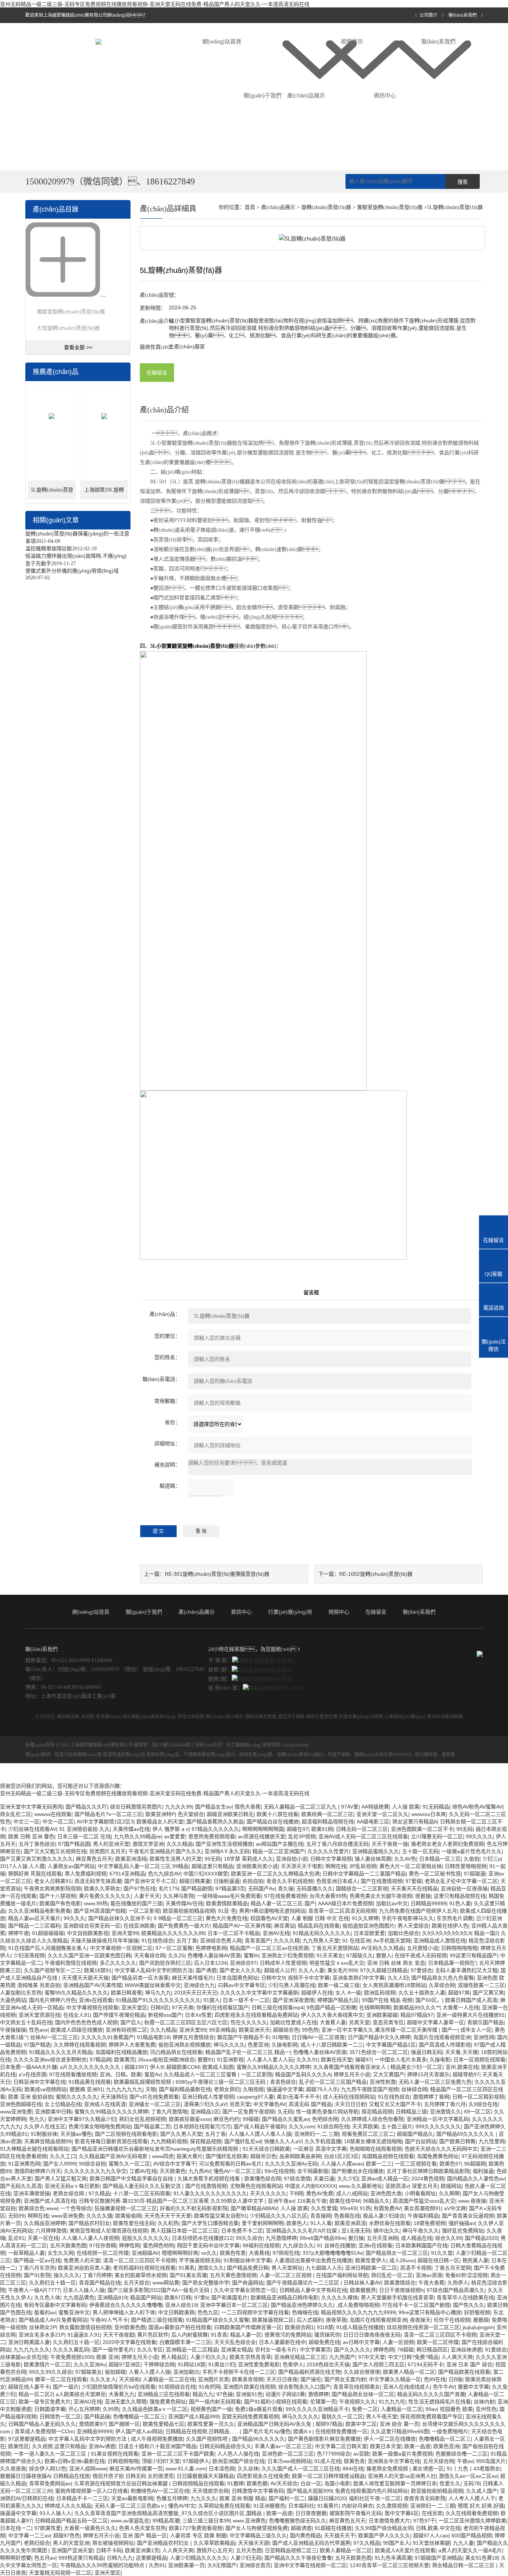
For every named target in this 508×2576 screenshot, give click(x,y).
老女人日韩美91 (53, 1881)
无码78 (472, 2483)
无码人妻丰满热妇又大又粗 (466, 1970)
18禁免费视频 (430, 2223)
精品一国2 (486, 1933)
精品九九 (203, 2394)
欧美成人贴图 (218, 2067)
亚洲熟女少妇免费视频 (287, 1955)
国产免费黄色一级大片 (184, 1926)
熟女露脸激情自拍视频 (85, 2327)
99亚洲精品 (222, 2030)
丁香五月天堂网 (453, 2268)
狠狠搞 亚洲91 (86, 2089)
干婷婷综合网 (159, 2364)
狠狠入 (384, 1955)
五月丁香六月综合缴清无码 (337, 1844)
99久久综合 (249, 2238)
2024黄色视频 (428, 2179)
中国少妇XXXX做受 (206, 1874)
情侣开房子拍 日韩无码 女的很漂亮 (133, 2476)
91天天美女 (330, 1955)
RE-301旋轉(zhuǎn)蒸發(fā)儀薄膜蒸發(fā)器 (217, 1574)
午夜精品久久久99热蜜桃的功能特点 (103, 2565)
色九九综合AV (164, 1874)
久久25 (176, 1955)
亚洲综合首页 (255, 2565)
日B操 (455, 2379)
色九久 (37, 2119)
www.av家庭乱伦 (130, 2521)
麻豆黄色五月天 (94, 1859)
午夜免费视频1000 (72, 2357)
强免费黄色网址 (168, 2402)
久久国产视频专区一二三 (52, 1970)
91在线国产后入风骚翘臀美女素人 (48, 1948)
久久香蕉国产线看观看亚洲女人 (350, 2067)
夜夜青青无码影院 (425, 2498)
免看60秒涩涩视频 (466, 2275)
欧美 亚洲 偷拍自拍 (30, 2097)
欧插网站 (451, 2186)
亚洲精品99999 (94, 2431)
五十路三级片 (397, 2126)
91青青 (219, 2335)
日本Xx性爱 (198, 2015)
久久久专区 (150, 2350)
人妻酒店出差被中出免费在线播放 (313, 2260)
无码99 (16, 2216)
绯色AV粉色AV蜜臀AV (477, 1807)
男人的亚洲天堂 (111, 1844)
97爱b (201, 2298)
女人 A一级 (348, 1993)
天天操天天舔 (254, 2543)
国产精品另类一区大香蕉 (140, 1978)
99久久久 (74, 1918)
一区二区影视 (144, 1911)
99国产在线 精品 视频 (387, 2000)
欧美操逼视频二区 (273, 2320)
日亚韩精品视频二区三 (291, 2550)
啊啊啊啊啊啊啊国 (263, 1829)
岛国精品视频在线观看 (388, 2156)
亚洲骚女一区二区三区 (155, 2104)
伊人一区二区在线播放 (390, 2439)
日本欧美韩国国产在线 (421, 2245)
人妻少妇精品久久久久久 (199, 2558)
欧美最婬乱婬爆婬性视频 (143, 2082)
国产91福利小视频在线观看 (276, 2402)
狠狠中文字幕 (473, 2387)
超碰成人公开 (280, 1970)
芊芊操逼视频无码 (200, 2260)
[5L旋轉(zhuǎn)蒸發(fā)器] (52, 416)
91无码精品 (436, 1807)
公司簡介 (428, 15)
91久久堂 (442, 2253)
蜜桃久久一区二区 (342, 2416)
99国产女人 (396, 2543)
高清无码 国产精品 (310, 2104)
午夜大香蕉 (431, 2283)
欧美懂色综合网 (263, 2179)
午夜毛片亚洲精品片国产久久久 (165, 1851)
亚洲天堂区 (134, 2007)
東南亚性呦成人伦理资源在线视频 (109, 2231)
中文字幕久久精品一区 (395, 2379)
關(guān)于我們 (263, 95)
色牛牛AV (444, 2387)
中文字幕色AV (269, 2104)
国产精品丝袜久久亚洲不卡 (119, 1918)
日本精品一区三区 (440, 1859)
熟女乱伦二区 (16, 1814)
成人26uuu (402, 2260)
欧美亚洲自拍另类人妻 (84, 2268)
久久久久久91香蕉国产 (107, 2037)
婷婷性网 (129, 2245)
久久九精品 (163, 2030)
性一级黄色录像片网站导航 (327, 2112)
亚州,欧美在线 (462, 2067)
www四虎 (163, 2156)
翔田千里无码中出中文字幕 (208, 2245)
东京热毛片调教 (455, 1918)
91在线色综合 (157, 1941)
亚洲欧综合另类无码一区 (92, 1926)
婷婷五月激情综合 (193, 2037)
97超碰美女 (89, 2372)
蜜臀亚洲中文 (74, 2312)
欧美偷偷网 (128, 2216)
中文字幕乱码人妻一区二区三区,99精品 (143, 1866)
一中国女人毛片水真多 (401, 2060)
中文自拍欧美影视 (88, 1933)
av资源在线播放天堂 (262, 1836)
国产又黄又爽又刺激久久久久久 (36, 1859)
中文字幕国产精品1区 (391, 2045)
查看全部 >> (78, 347)
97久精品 (99, 2193)
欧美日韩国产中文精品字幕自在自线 (132, 2179)
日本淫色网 (222, 2469)
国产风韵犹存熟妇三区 (165, 1963)
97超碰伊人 (196, 2461)
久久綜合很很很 (362, 2372)
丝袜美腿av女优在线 (24, 2357)
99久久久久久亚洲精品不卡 (317, 2409)
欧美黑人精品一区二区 (409, 2372)
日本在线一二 (16, 2528)
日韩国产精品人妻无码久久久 (42, 2424)
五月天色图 (249, 2550)
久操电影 (440, 2060)
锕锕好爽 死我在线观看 (35, 1874)
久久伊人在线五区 (45, 2126)
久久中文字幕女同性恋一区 (245, 2290)
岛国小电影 (337, 2483)
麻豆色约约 (226, 2119)
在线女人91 (77, 2015)
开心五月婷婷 (84, 2409)
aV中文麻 (455, 2208)
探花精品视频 (377, 2112)
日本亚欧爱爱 (369, 1933)
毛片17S (168, 1888)
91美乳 (187, 2268)
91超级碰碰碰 (48, 1933)
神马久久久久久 (300, 2416)
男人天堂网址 (287, 2268)
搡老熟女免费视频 (388, 2469)
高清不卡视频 (416, 2268)
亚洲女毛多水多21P (41, 2335)
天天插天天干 (340, 2535)
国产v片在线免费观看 (154, 2097)
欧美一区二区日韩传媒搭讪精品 (328, 2476)
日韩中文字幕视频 (331, 1859)
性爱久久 (450, 2483)
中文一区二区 (58, 1822)
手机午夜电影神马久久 (408, 1918)
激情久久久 (211, 2268)
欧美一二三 (379, 2164)
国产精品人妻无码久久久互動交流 (142, 2186)
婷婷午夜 (19, 1933)
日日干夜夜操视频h (401, 2290)
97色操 (225, 2394)
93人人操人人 (55, 2513)
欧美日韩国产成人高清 (471, 2000)
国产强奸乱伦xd (243, 2141)
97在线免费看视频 (285, 1896)
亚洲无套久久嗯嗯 (126, 2402)
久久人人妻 (311, 1970)
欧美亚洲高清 (350, 2223)
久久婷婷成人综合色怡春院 (372, 2119)
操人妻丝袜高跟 (373, 1859)
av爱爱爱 (175, 1836)
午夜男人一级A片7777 (34, 2290)
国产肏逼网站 (248, 2283)
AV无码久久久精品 (382, 1948)
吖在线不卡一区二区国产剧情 (416, 2305)
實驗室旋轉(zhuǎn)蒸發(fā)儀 (71, 312)
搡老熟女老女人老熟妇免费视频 (447, 1844)
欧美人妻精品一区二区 (346, 2550)
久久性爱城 (324, 2208)
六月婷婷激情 (51, 2231)
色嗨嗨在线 (305, 2312)
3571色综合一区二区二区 (379, 2052)
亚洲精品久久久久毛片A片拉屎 (302, 2231)
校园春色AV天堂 (269, 1918)
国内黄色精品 (305, 2535)
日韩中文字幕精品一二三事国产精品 (364, 1874)
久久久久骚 (99, 2216)
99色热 (310, 2030)
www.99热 (96, 1903)
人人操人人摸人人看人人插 (260, 2134)
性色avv (38, 2030)
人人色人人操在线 (238, 2454)
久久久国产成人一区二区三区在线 (300, 2469)
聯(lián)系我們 (463, 15)
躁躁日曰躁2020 (327, 2498)
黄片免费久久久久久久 (105, 1896)
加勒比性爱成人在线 (293, 2022)
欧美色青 (354, 2461)
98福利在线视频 (261, 2245)
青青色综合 (283, 2082)
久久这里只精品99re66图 (400, 2431)
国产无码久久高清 (21, 2186)
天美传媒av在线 (131, 1829)
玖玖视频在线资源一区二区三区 (423, 2327)
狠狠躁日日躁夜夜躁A (25, 2476)
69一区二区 (478, 2112)
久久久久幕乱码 (71, 2350)
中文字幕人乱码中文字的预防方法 (154, 1970)
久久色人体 (47, 2298)
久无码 (285, 2112)
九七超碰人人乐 (324, 2268)
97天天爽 (183, 2007)
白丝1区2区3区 (341, 2156)
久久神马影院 (179, 1896)
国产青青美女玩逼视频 (468, 2216)
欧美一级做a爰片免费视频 (402, 2454)
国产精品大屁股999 (309, 2491)
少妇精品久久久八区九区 (279, 2216)
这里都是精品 (151, 2558)
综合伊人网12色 (48, 2469)
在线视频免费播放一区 (341, 2431)
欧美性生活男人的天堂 (176, 1859)
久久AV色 (405, 1859)
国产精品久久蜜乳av (285, 2119)
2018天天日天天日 (196, 1993)
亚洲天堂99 (125, 1933)
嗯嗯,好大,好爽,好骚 (481, 2506)
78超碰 (405, 2350)
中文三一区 (26, 1822)
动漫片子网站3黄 (285, 2394)
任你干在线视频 (452, 2320)
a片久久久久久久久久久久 (91, 2067)
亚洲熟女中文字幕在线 (394, 2461)
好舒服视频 (477, 2312)
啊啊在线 (336, 1866)
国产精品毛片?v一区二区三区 (108, 1814)
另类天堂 (359, 2022)
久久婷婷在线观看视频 (80, 2045)
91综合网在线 (333, 2126)
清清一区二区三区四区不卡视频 (139, 2260)
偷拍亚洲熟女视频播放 (184, 2045)
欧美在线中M (345, 2201)
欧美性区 (19, 2446)
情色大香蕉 (248, 1807)
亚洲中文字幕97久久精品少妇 (82, 2119)
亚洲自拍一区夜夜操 (464, 1888)
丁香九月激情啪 (169, 2112)
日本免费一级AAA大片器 (28, 2067)
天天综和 (129, 2379)
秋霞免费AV (387, 2208)
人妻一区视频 (398, 2342)
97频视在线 (286, 2253)
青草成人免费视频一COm (44, 2431)
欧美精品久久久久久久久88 (173, 1933)
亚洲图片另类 (213, 2379)
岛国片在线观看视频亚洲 (442, 2037)
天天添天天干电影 (302, 1866)
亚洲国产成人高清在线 (50, 2201)
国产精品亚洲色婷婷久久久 (302, 2305)
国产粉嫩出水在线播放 (357, 2171)
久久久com (301, 2126)
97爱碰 (414, 1881)
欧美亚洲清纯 (131, 1859)
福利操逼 (483, 2171)
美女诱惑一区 (428, 2469)
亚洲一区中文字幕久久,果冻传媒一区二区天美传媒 (380, 2030)
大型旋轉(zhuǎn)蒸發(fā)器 (68, 328)
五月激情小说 (422, 1948)
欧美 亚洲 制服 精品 (242, 2498)
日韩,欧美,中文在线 (438, 2528)
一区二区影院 (257, 2074)
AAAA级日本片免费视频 (345, 1903)
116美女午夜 (312, 2201)
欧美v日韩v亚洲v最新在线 (75, 2461)
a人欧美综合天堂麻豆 (81, 2394)
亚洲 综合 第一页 (399, 2424)
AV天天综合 (284, 2483)
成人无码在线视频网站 (349, 2097)
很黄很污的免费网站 (288, 2335)
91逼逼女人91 (84, 2335)
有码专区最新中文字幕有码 (55, 2305)
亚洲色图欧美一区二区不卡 (422, 1829)
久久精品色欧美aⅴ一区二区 (155, 2409)
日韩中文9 (273, 1978)
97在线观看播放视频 (73, 2074)
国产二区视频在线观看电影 (126, 2134)
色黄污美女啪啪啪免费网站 (100, 2126)
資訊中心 (385, 95)
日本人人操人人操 (84, 2290)
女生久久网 (61, 2253)
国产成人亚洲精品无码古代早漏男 (311, 2543)
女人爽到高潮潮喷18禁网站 (394, 1985)
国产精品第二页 (152, 2126)
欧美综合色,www (38, 2208)
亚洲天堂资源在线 (39, 2015)
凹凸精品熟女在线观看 (176, 2052)
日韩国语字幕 (50, 2409)
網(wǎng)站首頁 (222, 41)
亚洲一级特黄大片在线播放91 (470, 2015)
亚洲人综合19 (181, 2305)
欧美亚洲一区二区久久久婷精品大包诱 (275, 1874)
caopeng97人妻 (255, 2097)
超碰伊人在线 (317, 1993)
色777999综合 (334, 2454)
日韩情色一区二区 (60, 2416)
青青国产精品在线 (100, 2283)
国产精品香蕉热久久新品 (215, 1822)
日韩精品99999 (428, 1903)
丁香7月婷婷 (97, 2275)
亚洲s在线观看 (96, 2000)
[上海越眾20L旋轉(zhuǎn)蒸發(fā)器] (104, 416)
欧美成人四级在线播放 (77, 2030)
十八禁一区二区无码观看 (142, 2193)
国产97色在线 (139, 1888)
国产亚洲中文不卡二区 (150, 1881)
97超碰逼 (475, 1874)
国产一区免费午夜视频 (248, 2112)
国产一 (450, 2030)
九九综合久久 (298, 2245)
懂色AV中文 (182, 2506)
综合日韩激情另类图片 (136, 1807)
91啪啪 (280, 2037)
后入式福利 (310, 2320)
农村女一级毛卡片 (276, 2350)
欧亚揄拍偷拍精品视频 (189, 1911)
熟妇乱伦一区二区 (392, 2275)
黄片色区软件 (153, 2335)
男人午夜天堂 (382, 2416)
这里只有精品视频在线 (460, 1896)
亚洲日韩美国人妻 (29, 2342)
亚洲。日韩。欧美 (120, 2074)
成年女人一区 (476, 2030)
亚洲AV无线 (276, 1933)
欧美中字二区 (361, 2424)
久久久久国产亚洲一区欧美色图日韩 (89, 1955)
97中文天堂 (372, 2357)
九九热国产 (342, 2357)
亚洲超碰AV (145, 2253)
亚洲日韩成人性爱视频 (208, 2097)
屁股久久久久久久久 (145, 2238)
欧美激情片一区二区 (47, 2364)
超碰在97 (298, 1829)
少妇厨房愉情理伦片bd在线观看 (119, 2387)
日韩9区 (160, 2007)
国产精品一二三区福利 (34, 1926)
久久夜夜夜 (13, 2469)
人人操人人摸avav (342, 2164)
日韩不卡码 (109, 2550)
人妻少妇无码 (246, 2558)
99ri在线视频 (279, 2171)
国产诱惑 (206, 1970)
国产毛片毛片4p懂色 (267, 2431)
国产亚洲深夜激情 (293, 2000)
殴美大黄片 (190, 2156)
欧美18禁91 (98, 1970)
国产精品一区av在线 (37, 2260)
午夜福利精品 (423, 2216)
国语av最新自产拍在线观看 (180, 2327)
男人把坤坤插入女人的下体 (124, 2312)
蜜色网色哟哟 (158, 2245)
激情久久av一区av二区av (468, 2476)
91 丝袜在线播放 (336, 2245)
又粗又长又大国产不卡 (395, 2104)
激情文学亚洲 (148, 1844)
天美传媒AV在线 (184, 1903)
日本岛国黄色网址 (237, 1978)
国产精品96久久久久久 (258, 2439)
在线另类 (432, 2513)
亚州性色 (486, 2409)
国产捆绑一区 (124, 2424)
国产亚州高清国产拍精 (100, 1911)
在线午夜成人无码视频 (421, 1955)
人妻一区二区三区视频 (286, 2275)
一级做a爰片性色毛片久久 (472, 1851)
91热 (365, 2208)
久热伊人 (458, 2283)
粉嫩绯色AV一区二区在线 (160, 2491)
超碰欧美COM (183, 2067)
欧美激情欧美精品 (227, 1903)
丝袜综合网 (414, 2089)
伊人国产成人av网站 (139, 2431)
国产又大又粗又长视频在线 (55, 1851)
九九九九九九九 (124, 2089)
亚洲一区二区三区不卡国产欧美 (178, 2454)
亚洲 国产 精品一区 (145, 2535)
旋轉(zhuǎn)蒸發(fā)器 (326, 207)
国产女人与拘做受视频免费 (257, 2528)
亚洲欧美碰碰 (382, 2015)
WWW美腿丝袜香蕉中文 (153, 1985)
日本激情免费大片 (389, 2521)
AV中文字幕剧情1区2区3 (105, 1822)
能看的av (45, 2312)
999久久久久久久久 (438, 2126)
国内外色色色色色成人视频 (86, 2022)
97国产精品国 (74, 1844)
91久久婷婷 (365, 1918)
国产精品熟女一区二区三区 (397, 2253)
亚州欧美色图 (130, 2327)
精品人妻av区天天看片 (34, 1918)
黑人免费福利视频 (86, 1874)
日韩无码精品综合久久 (225, 2446)
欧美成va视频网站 (46, 2089)
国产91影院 (37, 2275)
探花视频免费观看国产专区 (431, 2416)
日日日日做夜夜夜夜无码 (372, 2335)
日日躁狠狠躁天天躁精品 (205, 2476)
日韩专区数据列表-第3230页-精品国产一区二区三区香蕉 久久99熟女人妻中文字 (172, 2201)
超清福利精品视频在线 (328, 1822)
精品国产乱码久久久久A (303, 2074)
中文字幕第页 (315, 2350)
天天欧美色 (173, 2171)
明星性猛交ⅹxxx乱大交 (337, 1963)
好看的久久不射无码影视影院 (194, 2208)
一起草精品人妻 (26, 2253)
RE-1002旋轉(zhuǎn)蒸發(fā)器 (376, 1574)
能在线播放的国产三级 (136, 1903)
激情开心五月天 (215, 2550)
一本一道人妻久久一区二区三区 (51, 2454)
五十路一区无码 (420, 1851)
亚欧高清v (397, 2186)
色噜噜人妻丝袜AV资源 (214, 1955)
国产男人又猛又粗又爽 (61, 2179)
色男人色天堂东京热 (142, 2528)
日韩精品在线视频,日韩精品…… (203, 2431)
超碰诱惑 (301, 2528)
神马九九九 (158, 1993)
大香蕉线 (259, 2253)
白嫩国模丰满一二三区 (185, 2342)
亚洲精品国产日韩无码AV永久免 (275, 2424)
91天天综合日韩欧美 (266, 2149)
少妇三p (492, 1859)
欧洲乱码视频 (380, 1993)
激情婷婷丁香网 (431, 2097)
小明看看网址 (420, 2193)
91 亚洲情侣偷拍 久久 (84, 1829)
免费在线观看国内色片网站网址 (372, 2491)
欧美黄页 (125, 2060)
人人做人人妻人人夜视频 (90, 2238)
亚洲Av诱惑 (102, 2446)
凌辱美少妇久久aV (205, 2104)
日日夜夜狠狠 (311, 2513)
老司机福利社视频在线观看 (144, 2268)
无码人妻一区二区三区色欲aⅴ (130, 2506)
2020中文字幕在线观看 (129, 2342)
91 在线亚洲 (356, 1941)
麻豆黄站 (284, 1926)
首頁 (250, 207)
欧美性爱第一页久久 (211, 2424)
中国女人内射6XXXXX (310, 2186)
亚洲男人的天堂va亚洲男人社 (402, 2476)
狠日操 (356, 2238)
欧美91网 (322, 1829)
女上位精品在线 (63, 2104)
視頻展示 (352, 41)
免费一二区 (365, 2409)
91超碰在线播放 (333, 2528)
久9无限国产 (222, 2565)
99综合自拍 (92, 2164)
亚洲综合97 (243, 1963)
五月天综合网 (438, 2461)
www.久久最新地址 (361, 2186)
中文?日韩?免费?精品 (413, 2357)
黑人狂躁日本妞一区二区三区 (184, 2231)
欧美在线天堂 (337, 2060)
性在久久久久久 (249, 2022)
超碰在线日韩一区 (438, 2260)
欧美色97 (450, 2164)
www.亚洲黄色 (249, 2521)
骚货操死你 (327, 2335)
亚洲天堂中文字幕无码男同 (31, 1807)
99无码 (464, 1829)
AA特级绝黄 (375, 1807)
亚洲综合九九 (199, 1985)
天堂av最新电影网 (132, 2498)
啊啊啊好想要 (16, 2558)
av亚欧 (361, 2454)
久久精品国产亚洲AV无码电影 (114, 2156)
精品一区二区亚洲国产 (279, 1851)
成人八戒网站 (352, 2193)
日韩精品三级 (411, 2112)
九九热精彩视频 (169, 2141)
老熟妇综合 (37, 2543)
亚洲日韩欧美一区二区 (371, 2268)
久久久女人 (103, 2379)
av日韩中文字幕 (361, 2342)
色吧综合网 (325, 2119)
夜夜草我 (336, 2320)
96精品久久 (376, 2201)
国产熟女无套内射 (345, 2379)
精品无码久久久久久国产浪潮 (431, 2394)
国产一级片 (66, 2387)
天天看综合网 (149, 1955)
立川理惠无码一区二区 (437, 1836)
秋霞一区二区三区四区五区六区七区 (186, 2022)
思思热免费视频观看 (212, 1836)
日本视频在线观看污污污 (202, 2126)
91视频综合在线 (177, 2387)
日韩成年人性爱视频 (283, 1963)
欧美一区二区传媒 (438, 2342)
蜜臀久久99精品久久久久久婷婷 (273, 2067)
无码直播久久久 (315, 1888)
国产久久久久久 (352, 2350)
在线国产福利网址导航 (342, 2275)
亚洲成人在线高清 (105, 2104)
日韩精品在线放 (71, 2476)
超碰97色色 (67, 2535)
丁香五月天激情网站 (335, 1948)
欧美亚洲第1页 (142, 2550)
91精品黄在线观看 (90, 2082)
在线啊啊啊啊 (375, 2007)
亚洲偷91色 (249, 2394)
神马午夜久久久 (421, 2231)
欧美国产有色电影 (60, 1903)
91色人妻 (460, 1903)
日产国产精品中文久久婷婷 (379, 2037)
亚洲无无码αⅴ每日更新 (72, 2186)
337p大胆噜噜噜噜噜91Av (332, 2253)
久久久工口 (63, 2156)
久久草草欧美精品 (214, 2543)
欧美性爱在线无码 (134, 2223)
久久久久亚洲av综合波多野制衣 (50, 2060)
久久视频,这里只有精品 (59, 2446)
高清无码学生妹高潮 (98, 1881)
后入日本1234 (210, 1963)
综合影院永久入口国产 (304, 2387)
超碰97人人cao (431, 2535)
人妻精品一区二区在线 (169, 2379)
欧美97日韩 (178, 2298)
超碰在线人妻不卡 (29, 2387)
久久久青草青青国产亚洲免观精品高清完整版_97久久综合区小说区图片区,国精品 (169, 2513)
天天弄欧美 (365, 2126)
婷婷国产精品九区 (338, 2000)
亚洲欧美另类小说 (257, 1866)
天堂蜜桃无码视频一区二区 (60, 2573)
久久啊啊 (449, 2193)
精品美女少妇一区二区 (417, 2067)
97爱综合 (421, 1970)
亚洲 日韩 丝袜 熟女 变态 (396, 1963)
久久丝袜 (248, 2469)
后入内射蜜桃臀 (190, 2335)
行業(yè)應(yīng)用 (290, 1612)
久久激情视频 (392, 2506)
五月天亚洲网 (382, 2238)
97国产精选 (37, 2045)
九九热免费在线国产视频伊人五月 (418, 1911)
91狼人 (212, 2000)
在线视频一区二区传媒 (103, 2253)
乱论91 (16, 2238)
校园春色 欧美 (456, 2409)
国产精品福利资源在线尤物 (309, 2372)
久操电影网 (284, 2045)
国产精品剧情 (197, 1888)
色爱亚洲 (258, 2045)
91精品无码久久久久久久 (322, 1933)
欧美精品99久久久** (417, 2007)
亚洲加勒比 (186, 2372)
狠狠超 (481, 2320)
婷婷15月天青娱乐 (428, 2074)
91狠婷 (235, 2483)
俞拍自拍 (253, 1881)
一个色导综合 (76, 2208)
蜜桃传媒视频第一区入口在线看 (91, 2491)
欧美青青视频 (248, 2379)
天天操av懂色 (76, 2134)
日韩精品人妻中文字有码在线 (313, 2290)
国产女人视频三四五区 (379, 2364)
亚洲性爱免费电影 (259, 2364)
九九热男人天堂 (321, 1941)
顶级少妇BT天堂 (161, 2461)
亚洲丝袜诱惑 (466, 2350)
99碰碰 (251, 2119)
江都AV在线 (143, 2171)
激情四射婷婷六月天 (38, 2171)
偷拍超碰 (115, 2372)
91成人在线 (328, 2461)
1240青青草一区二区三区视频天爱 (389, 2565)
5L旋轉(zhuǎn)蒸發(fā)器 (52, 493)
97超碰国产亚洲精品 (438, 2558)
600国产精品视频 (472, 2535)
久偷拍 (472, 1859)
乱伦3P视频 (302, 1836)
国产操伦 (311, 2379)
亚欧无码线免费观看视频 (250, 2416)
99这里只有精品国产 (473, 1955)
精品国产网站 (146, 2298)
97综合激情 (297, 2179)
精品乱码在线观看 (319, 1926)
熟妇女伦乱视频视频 (142, 2119)
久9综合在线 (483, 2104)
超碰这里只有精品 (212, 1866)
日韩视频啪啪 (123, 2461)
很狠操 (423, 1896)
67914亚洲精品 (127, 1874)
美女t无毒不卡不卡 (298, 2097)
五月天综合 (136, 2283)
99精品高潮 (166, 2521)
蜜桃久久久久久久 (77, 2097)
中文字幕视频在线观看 (92, 2007)
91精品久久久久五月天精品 (61, 2052)
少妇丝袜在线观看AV (32, 1829)
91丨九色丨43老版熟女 (473, 2469)
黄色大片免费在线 (226, 1918)
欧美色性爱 (233, 2253)
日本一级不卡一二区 (246, 2000)
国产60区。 (429, 2000)
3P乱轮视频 (363, 1866)
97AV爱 (350, 1807)
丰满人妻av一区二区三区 (283, 2446)
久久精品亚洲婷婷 (45, 2223)
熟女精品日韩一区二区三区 (464, 2565)
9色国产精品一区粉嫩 (331, 2007)
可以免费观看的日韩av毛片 (230, 2164)
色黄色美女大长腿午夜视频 (381, 1896)
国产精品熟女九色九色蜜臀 (443, 1978)
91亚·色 (227, 1911)
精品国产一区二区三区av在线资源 (269, 1948)
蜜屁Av (152, 2074)
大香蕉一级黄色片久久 (90, 2528)
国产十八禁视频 (58, 1896)
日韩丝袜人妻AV (362, 2283)
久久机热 (168, 2223)
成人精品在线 (417, 2238)
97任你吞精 (103, 2245)
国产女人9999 (60, 2164)
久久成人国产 (482, 2491)
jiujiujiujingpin (478, 2327)
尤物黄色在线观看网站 (256, 2186)
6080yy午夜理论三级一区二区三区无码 (221, 2082)
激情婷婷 (318, 2394)
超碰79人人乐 (322, 2089)
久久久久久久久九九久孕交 (95, 2171)
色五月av (45, 2558)
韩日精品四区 (432, 2350)
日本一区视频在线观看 (479, 2060)
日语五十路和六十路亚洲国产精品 (157, 2446)
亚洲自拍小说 (292, 1859)
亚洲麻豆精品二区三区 (300, 2357)
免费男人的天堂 (82, 2260)
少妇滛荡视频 (29, 1955)
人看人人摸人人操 (149, 2372)
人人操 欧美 (406, 1807)
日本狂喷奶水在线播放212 (202, 2238)
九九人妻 (463, 2543)
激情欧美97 (92, 2424)
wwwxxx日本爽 (429, 1814)
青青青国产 (258, 1941)
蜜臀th (251, 1955)
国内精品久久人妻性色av (476, 2179)
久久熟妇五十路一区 (52, 2283)
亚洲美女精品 (237, 2350)
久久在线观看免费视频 (472, 2513)
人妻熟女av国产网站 (71, 1866)
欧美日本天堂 (386, 2446)
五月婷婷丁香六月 (445, 2104)
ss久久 (209, 2253)
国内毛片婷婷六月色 (52, 2000)
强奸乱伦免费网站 (463, 2231)
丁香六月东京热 (37, 2268)
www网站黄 (166, 2283)
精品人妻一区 (246, 2335)
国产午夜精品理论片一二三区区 (303, 2283)
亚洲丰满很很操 (32, 2193)
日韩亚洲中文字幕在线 (39, 2082)
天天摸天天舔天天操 (85, 1978)
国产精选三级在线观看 (157, 2320)
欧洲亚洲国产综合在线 (238, 2461)
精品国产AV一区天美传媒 (242, 1926)
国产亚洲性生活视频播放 (224, 1844)
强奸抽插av (462, 2223)
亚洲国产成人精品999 (193, 2416)
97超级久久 (360, 1955)
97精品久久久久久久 (215, 1829)
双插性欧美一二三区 (481, 1985)
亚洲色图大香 (386, 2193)
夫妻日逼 (324, 2179)
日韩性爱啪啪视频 (466, 1866)
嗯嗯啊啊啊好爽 (180, 2253)
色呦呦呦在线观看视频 (376, 2149)
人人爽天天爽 (457, 2357)
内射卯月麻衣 (357, 2506)
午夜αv (465, 2461)
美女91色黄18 (482, 2558)
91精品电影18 (153, 2037)
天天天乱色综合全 (235, 2342)
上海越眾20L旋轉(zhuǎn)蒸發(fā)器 (104, 493)
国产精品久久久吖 (86, 1807)
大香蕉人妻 (333, 2022)
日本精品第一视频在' (452, 1963)
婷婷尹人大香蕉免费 (132, 2045)
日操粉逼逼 (226, 1881)
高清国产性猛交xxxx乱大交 (424, 2201)
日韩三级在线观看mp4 (277, 2007)
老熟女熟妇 (227, 2089)
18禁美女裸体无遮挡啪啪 (373, 2141)
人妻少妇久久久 (208, 2357)
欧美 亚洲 (107, 2357)
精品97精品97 (417, 2015)
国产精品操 (97, 2416)
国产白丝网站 (421, 2141)
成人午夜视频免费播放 (157, 2439)
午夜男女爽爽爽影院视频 (52, 1888)
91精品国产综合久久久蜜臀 (218, 2320)
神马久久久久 (229, 2045)
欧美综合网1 (299, 2327)
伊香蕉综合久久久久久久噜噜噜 (126, 2305)
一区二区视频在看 (416, 2164)
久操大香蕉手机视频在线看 (209, 2179)
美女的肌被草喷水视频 (141, 2275)
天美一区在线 (43, 2238)
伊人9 (157, 2067)
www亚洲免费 (16, 2112)
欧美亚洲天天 (254, 2030)
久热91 (157, 2565)
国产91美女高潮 (188, 2275)
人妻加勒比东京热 (21, 1993)
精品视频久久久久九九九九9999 (358, 2312)
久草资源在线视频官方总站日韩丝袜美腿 (122, 2483)
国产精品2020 (481, 2238)
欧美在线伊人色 (450, 1926)
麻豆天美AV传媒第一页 (136, 2469)
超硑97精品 (329, 2424)
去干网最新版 (313, 2171)
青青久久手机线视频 (290, 1881)
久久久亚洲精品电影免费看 (39, 1911)
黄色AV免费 (320, 2193)
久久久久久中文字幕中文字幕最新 (259, 1993)
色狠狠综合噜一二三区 (462, 2454)
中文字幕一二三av (29, 2535)
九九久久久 (203, 2498)
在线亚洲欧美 (139, 1926)
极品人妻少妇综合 (384, 2216)
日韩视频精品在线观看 (198, 2483)
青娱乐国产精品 (485, 2022)
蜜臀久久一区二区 (129, 2164)
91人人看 (321, 2223)
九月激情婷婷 (281, 2238)
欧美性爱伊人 (371, 2260)
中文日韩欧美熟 (176, 2312)
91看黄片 (328, 2506)
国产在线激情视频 (382, 1881)
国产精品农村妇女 (89, 2223)
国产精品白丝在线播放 (273, 1822)
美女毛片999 (342, 1970)
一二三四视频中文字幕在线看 (255, 2312)
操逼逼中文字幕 (285, 2089)
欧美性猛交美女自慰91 (221, 2216)
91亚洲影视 (230, 2060)
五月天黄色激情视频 (233, 2275)
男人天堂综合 (413, 1926)
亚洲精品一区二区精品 (192, 2350)
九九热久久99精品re (137, 1836)
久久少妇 (348, 2179)
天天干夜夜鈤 (119, 2335)
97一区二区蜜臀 (174, 1948)
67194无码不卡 (425, 2364)
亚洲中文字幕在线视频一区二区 (310, 2565)
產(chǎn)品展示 (306, 95)
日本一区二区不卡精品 (234, 1933)
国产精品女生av (213, 1807)
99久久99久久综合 (51, 2372)
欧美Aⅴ (303, 2431)
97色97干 (424, 2521)
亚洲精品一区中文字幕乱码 (438, 2119)
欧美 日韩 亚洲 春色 (31, 1836)
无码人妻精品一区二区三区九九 (301, 1807)
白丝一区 (311, 2483)
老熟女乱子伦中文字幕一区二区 (461, 1881)
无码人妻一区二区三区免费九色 (435, 2082)
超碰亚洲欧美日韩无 (230, 1814)
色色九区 (208, 2312)
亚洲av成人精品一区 (385, 2179)
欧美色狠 (257, 2483)
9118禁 (325, 2327)
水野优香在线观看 (390, 2223)
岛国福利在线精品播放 (121, 2052)
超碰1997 (136, 2067)
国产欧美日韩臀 (457, 2141)
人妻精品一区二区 (402, 2409)
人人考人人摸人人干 (472, 2498)
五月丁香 (187, 1941)
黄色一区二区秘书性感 (435, 1874)
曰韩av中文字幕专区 (242, 1985)
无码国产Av (261, 1888)
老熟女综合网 (69, 2193)
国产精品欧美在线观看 (464, 2372)
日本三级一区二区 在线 (84, 1836)
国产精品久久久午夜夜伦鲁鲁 (298, 2558)
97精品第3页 (230, 1888)
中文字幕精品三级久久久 (258, 2535)
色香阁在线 (347, 2216)
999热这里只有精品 (81, 2558)
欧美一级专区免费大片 (45, 2402)
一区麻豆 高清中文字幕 (320, 2149)
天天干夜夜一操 (390, 1844)
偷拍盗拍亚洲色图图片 (369, 1926)
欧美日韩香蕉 (126, 1993)
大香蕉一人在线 (461, 2007)
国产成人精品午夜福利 (260, 2126)
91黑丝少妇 (222, 2364)
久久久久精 (287, 1941)
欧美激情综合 (400, 2283)
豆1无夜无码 (356, 2231)
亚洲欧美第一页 (186, 2565)
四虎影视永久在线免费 (263, 2476)
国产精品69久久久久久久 (466, 2134)
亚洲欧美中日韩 (53, 2112)
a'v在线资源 (32, 2074)
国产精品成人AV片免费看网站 (53, 2320)
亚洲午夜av (281, 2201)
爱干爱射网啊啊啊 (263, 2223)
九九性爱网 (492, 2141)
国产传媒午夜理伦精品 (119, 2015)
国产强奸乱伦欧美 (226, 2156)
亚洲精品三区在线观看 (164, 2394)
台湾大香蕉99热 (328, 1896)
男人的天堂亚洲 (71, 2543)
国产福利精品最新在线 (185, 2089)
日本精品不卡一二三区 (82, 2498)
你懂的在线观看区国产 (222, 2007)
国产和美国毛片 (229, 2298)
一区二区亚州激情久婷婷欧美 (472, 2521)
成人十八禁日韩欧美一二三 (332, 2045)
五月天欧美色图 (68, 2245)
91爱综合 (496, 2350)
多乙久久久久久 (118, 1963)
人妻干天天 (147, 1896)
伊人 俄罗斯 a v (171, 1829)
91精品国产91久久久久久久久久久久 (158, 2000)
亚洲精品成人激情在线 (440, 1941)
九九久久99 (179, 1807)
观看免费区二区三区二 (368, 2134)
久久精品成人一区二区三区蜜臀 (201, 2074)
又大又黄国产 (389, 2074)
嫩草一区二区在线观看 (61, 2379)
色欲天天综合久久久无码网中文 (441, 2149)
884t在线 (353, 2469)
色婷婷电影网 (211, 1948)
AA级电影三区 (373, 1822)
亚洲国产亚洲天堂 (72, 2550)
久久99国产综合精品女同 (384, 2528)
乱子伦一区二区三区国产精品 (333, 2082)
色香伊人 (293, 2364)
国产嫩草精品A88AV (254, 2208)
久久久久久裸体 (340, 2298)
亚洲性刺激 (383, 2082)
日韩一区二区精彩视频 (478, 2097)
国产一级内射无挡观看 (215, 2402)
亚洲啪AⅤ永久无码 (227, 1851)
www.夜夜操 (472, 2201)
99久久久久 (479, 1836)
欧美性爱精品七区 (164, 2424)
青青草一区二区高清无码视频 (342, 1911)
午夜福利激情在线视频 (71, 1963)
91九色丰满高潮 (393, 2558)
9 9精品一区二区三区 (178, 1918)
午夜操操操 (13, 2030)
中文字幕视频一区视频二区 (121, 1948)
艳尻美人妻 (475, 2260)
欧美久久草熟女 (102, 1888)
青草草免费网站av (50, 2483)
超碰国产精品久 (415, 2134)
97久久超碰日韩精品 (384, 1970)
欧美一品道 (417, 2446)
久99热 (111, 2409)
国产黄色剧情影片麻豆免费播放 (324, 2439)
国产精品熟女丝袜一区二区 (363, 2394)
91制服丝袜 (44, 2134)
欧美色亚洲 (446, 2446)
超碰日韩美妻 (195, 1881)
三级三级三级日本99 (206, 2521)
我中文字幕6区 (402, 2513)
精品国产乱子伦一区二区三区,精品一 (248, 2052)
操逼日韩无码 (427, 2052)
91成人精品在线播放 (360, 2327)
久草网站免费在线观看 (224, 2506)
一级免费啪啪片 (450, 2431)
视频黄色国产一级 (211, 2409)
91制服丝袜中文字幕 (247, 2260)
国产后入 (131, 2022)
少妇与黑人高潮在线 (292, 1985)
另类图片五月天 (107, 1851)
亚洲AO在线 (88, 2402)
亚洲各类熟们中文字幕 (359, 1978)
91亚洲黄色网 (24, 2164)
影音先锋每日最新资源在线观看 (111, 2141)
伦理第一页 (323, 2402)
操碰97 (363, 2060)
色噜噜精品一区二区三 (139, 2416)
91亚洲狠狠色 (269, 2506)
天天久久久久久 (268, 2193)
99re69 (348, 2208)
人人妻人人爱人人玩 (270, 2060)
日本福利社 (301, 2506)
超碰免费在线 (324, 2342)
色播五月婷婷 (172, 2498)
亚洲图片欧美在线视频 (249, 2387)
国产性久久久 (469, 2305)
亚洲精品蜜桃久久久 (376, 1851)
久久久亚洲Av (90, 2364)
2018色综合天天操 (328, 2364)
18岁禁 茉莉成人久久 (248, 1859)
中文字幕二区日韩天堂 (341, 2446)
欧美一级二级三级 (339, 1985)
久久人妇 (398, 1978)
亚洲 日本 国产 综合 (469, 2364)
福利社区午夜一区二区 (375, 2498)
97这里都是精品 (27, 2439)
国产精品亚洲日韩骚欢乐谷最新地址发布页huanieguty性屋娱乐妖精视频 (155, 2149)
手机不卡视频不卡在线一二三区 (239, 2372)
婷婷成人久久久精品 (68, 2506)
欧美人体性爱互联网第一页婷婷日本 (395, 2483)
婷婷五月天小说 (352, 2074)
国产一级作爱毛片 (113, 2350)
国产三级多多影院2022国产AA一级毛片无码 (159, 2290)
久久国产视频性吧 (208, 2439)
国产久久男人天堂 (181, 2134)
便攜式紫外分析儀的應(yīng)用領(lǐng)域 (72, 571)
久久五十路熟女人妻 (422, 1993)
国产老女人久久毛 (240, 1970)
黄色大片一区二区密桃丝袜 (411, 1866)
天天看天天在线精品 (414, 1888)
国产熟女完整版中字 (206, 2283)
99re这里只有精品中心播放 (430, 2312)
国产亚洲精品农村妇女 (164, 2543)
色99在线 (435, 2379)
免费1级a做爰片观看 (259, 2409)
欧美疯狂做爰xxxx (190, 2119)
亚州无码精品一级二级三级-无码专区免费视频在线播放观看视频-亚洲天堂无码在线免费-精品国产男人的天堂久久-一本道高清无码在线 (155, 4)
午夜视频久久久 (357, 2402)
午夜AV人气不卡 (109, 2320)
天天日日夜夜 (282, 2379)
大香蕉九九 (122, 2394)
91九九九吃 (392, 2402)
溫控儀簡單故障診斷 (49, 548)
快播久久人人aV (283, 2141)
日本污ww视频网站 (289, 2461)
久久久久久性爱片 (328, 1851)
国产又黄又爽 (488, 1993)
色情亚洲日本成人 (337, 1881)
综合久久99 (448, 2238)
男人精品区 (174, 2357)
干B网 (296, 2193)
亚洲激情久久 (446, 2112)
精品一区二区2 (36, 2394)
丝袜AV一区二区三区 (54, 2037)
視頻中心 (339, 1612)
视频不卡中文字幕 (309, 1978)
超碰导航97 (466, 2074)
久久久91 (307, 2060)
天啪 (151, 2089)
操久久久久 (67, 2275)
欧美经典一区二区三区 (327, 1814)
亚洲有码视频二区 (126, 2030)
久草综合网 (442, 1985)
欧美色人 (297, 2223)
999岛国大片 (491, 2461)
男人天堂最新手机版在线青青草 (397, 2298)
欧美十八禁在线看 (277, 1814)
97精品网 (100, 2060)
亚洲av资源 (429, 2275)
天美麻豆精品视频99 (48, 2141)
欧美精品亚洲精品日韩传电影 (284, 2298)
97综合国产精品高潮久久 (456, 2290)
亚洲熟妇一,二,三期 (316, 2134)
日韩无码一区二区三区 (362, 1829)
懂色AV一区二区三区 (237, 2171)
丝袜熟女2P (43, 2327)
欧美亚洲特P (160, 1814)
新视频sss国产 (165, 2015)
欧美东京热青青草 (250, 2357)
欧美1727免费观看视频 (196, 2528)
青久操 (286, 1888)
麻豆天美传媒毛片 (193, 1978)
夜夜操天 (420, 2320)
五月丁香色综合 (37, 1844)
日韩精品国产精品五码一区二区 (71, 2521)
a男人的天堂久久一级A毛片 (470, 2550)
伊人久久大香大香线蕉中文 (332, 2015)
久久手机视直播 (323, 2141)
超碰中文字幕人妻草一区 (435, 2022)
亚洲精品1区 (205, 2112)
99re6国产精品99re (322, 2238)
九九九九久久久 (32, 2350)
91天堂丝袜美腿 (431, 2543)
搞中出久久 (386, 2231)
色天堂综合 (191, 1814)
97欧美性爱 (48, 2528)
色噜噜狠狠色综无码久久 (298, 2521)
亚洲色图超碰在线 (21, 2104)
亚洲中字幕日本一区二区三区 (234, 2305)
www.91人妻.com (186, 2469)
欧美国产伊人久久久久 (384, 2535)
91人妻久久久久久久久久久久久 (210, 2193)
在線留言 (157, 373)
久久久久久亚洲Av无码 (291, 2164)
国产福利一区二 (287, 2498)
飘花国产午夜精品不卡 (243, 2037)
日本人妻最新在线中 (282, 2342)
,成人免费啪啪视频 (358, 2305)
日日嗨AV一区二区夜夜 (318, 2037)
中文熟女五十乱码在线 (26, 2022)
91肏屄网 (209, 2387)
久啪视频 (253, 2089)
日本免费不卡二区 (242, 2231)
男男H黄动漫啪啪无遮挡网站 (272, 1911)
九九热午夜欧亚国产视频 (370, 2089)
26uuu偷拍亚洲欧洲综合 (166, 2060)
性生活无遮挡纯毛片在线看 (440, 2402)
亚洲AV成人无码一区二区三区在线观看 (363, 1836)
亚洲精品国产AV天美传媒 (92, 1985)
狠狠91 (206, 2060)
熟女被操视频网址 (113, 2543)
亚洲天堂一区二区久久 (382, 1814)
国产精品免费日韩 (248, 2268)
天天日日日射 (350, 2104)
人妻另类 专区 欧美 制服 (198, 2535)
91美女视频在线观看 (115, 2454)
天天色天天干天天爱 (168, 2216)
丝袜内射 (484, 2402)
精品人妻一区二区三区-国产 (283, 1903)
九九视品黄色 (79, 2298)
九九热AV (200, 2171)
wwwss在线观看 (53, 1814)
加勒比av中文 (392, 1903)
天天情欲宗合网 (210, 2491)
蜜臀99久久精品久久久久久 (76, 1993)
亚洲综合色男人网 (221, 1941)
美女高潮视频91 (422, 2208)
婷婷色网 (384, 2350)
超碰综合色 (286, 2030)
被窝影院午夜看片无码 (356, 2513)
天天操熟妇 (113, 2097)
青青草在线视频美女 (357, 2387)
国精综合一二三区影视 (362, 1888)
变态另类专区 (388, 2022)
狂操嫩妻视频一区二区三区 (126, 2208)
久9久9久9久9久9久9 (447, 1933)
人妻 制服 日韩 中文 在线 (320, 1918)
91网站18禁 (192, 2364)
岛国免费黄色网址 (438, 2156)
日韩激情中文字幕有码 (258, 2491)
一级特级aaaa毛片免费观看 (229, 1896)
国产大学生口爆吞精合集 (210, 2223)
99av (431, 2409)
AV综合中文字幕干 (175, 2164)
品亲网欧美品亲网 (300, 2156)
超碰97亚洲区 (125, 2364)
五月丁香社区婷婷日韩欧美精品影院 (428, 2171)
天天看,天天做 (462, 2052)
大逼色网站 (13, 2000)
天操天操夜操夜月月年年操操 (105, 1941)
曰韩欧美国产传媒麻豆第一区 (248, 2327)
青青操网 (321, 2216)
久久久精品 (180, 1844)
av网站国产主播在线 (279, 1844)
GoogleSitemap (295, 1745)
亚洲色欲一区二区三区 (288, 2454)
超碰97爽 (459, 1993)
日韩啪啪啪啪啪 (459, 1948)
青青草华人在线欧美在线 (465, 2298)
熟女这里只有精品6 (415, 1822)
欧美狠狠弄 (363, 2290)
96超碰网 (475, 2164)
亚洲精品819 (112, 2298)
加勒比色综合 (403, 1933)
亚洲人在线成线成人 (406, 2387)
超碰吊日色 (263, 2156)
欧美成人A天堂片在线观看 (405, 2550)
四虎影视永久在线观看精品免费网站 (256, 2015)
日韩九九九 (120, 2558)
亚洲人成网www (88, 2469)
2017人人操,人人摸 (22, 1866)
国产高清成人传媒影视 (445, 2045)
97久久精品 (367, 2543)
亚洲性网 (484, 2037)
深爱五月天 (425, 2186)
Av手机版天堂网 (392, 1941)
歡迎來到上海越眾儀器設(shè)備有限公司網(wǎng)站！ (87, 15)
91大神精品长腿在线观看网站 (34, 2149)
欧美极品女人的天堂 (160, 1822)
